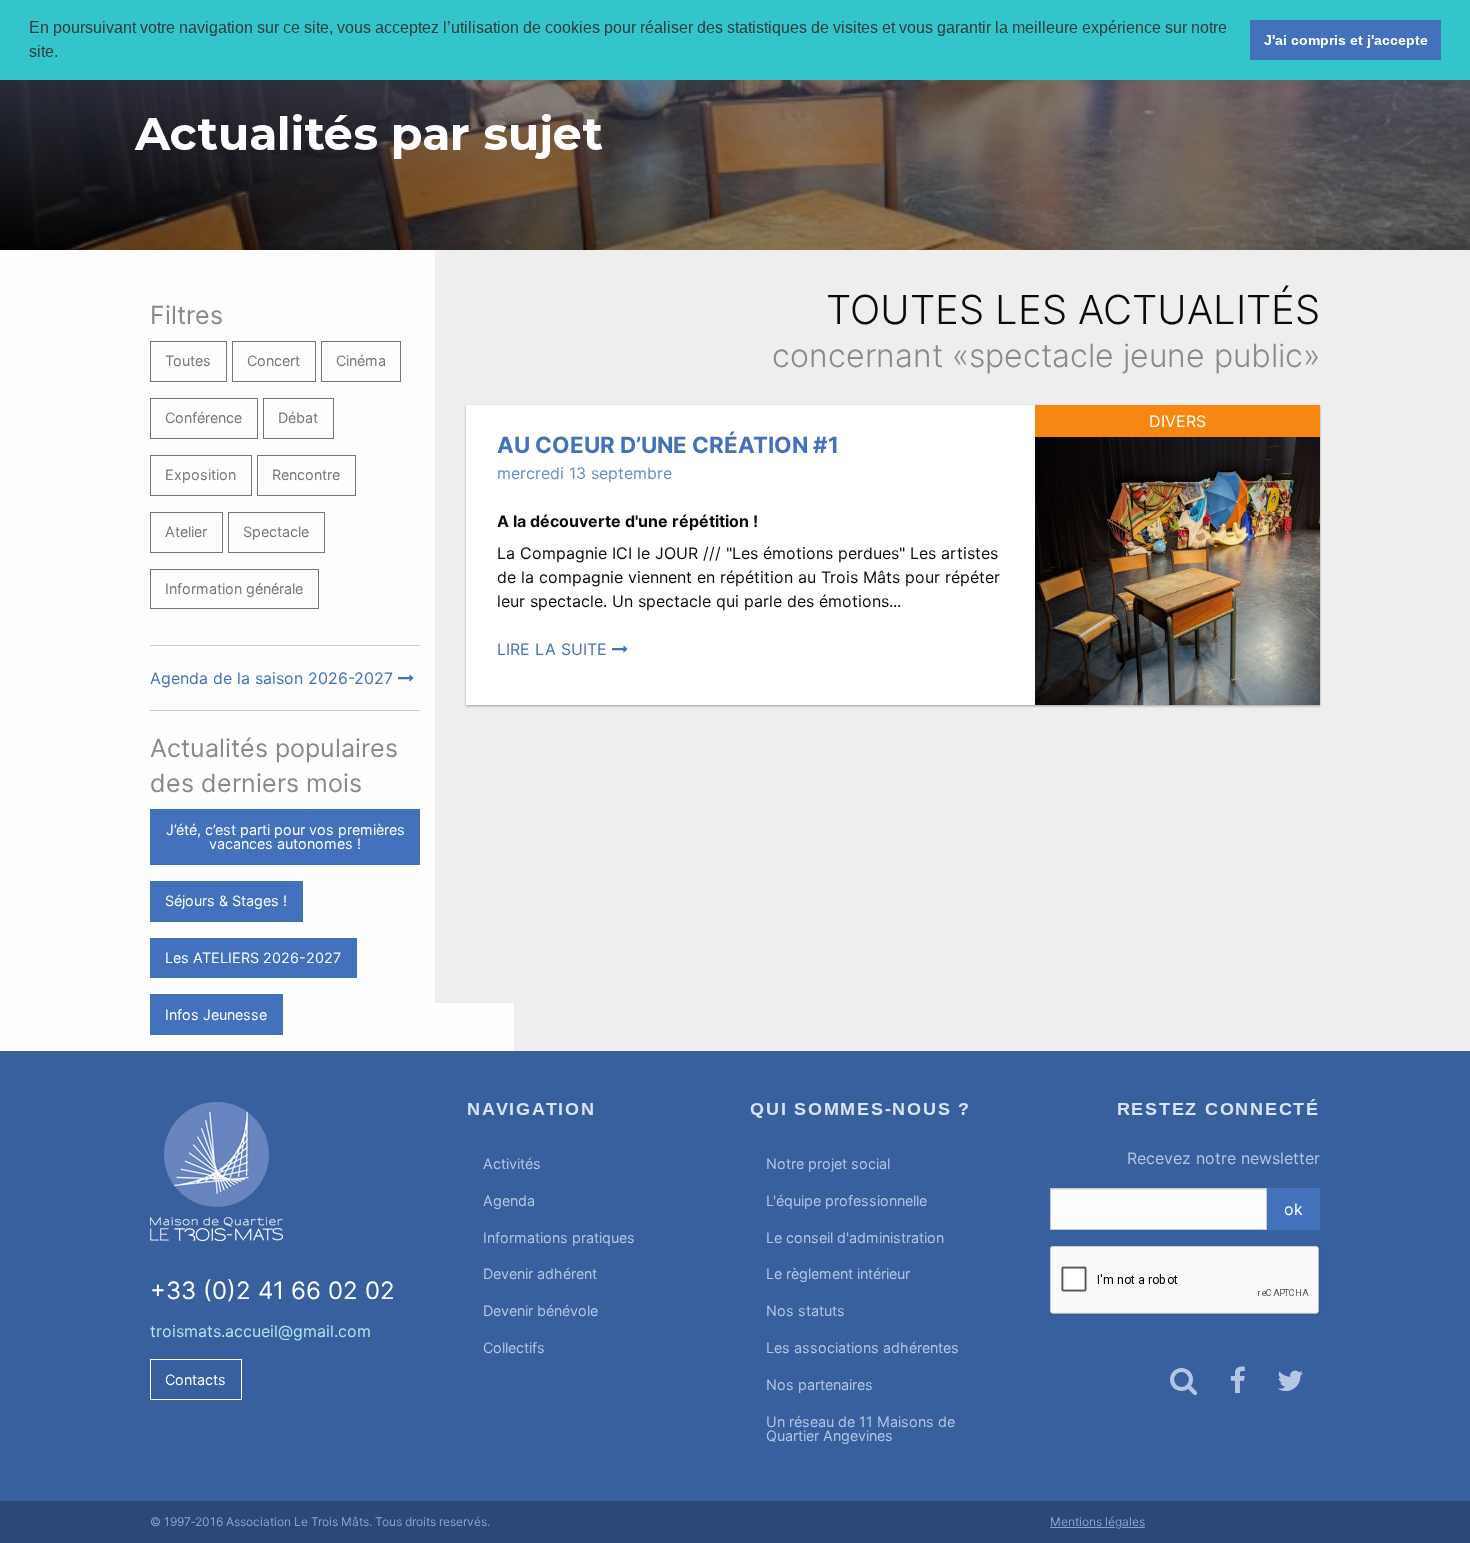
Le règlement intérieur (838, 1273)
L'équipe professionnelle (846, 1200)
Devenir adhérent (540, 1273)
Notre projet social (828, 1163)
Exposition (200, 474)
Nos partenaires (819, 1384)
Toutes (188, 360)
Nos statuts (805, 1310)
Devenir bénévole (540, 1310)
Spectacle (276, 531)
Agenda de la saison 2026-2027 (274, 678)
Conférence (203, 417)
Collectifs (514, 1347)
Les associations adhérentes (862, 1347)
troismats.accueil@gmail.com (260, 1331)
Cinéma (361, 360)
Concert (273, 360)
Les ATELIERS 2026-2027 (253, 957)
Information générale (234, 588)
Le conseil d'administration (855, 1237)
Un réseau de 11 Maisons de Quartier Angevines (860, 1428)
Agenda (509, 1200)
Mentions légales (1097, 1521)
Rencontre (306, 474)
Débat (298, 417)
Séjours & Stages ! (226, 900)
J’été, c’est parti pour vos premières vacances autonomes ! (285, 836)
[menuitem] (593, 1164)
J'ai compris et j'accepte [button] (1346, 40)
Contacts (195, 1379)
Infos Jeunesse (216, 1014)
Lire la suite (554, 649)
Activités (512, 1163)
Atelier (186, 531)
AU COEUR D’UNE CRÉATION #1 (668, 444)
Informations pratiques (559, 1237)
